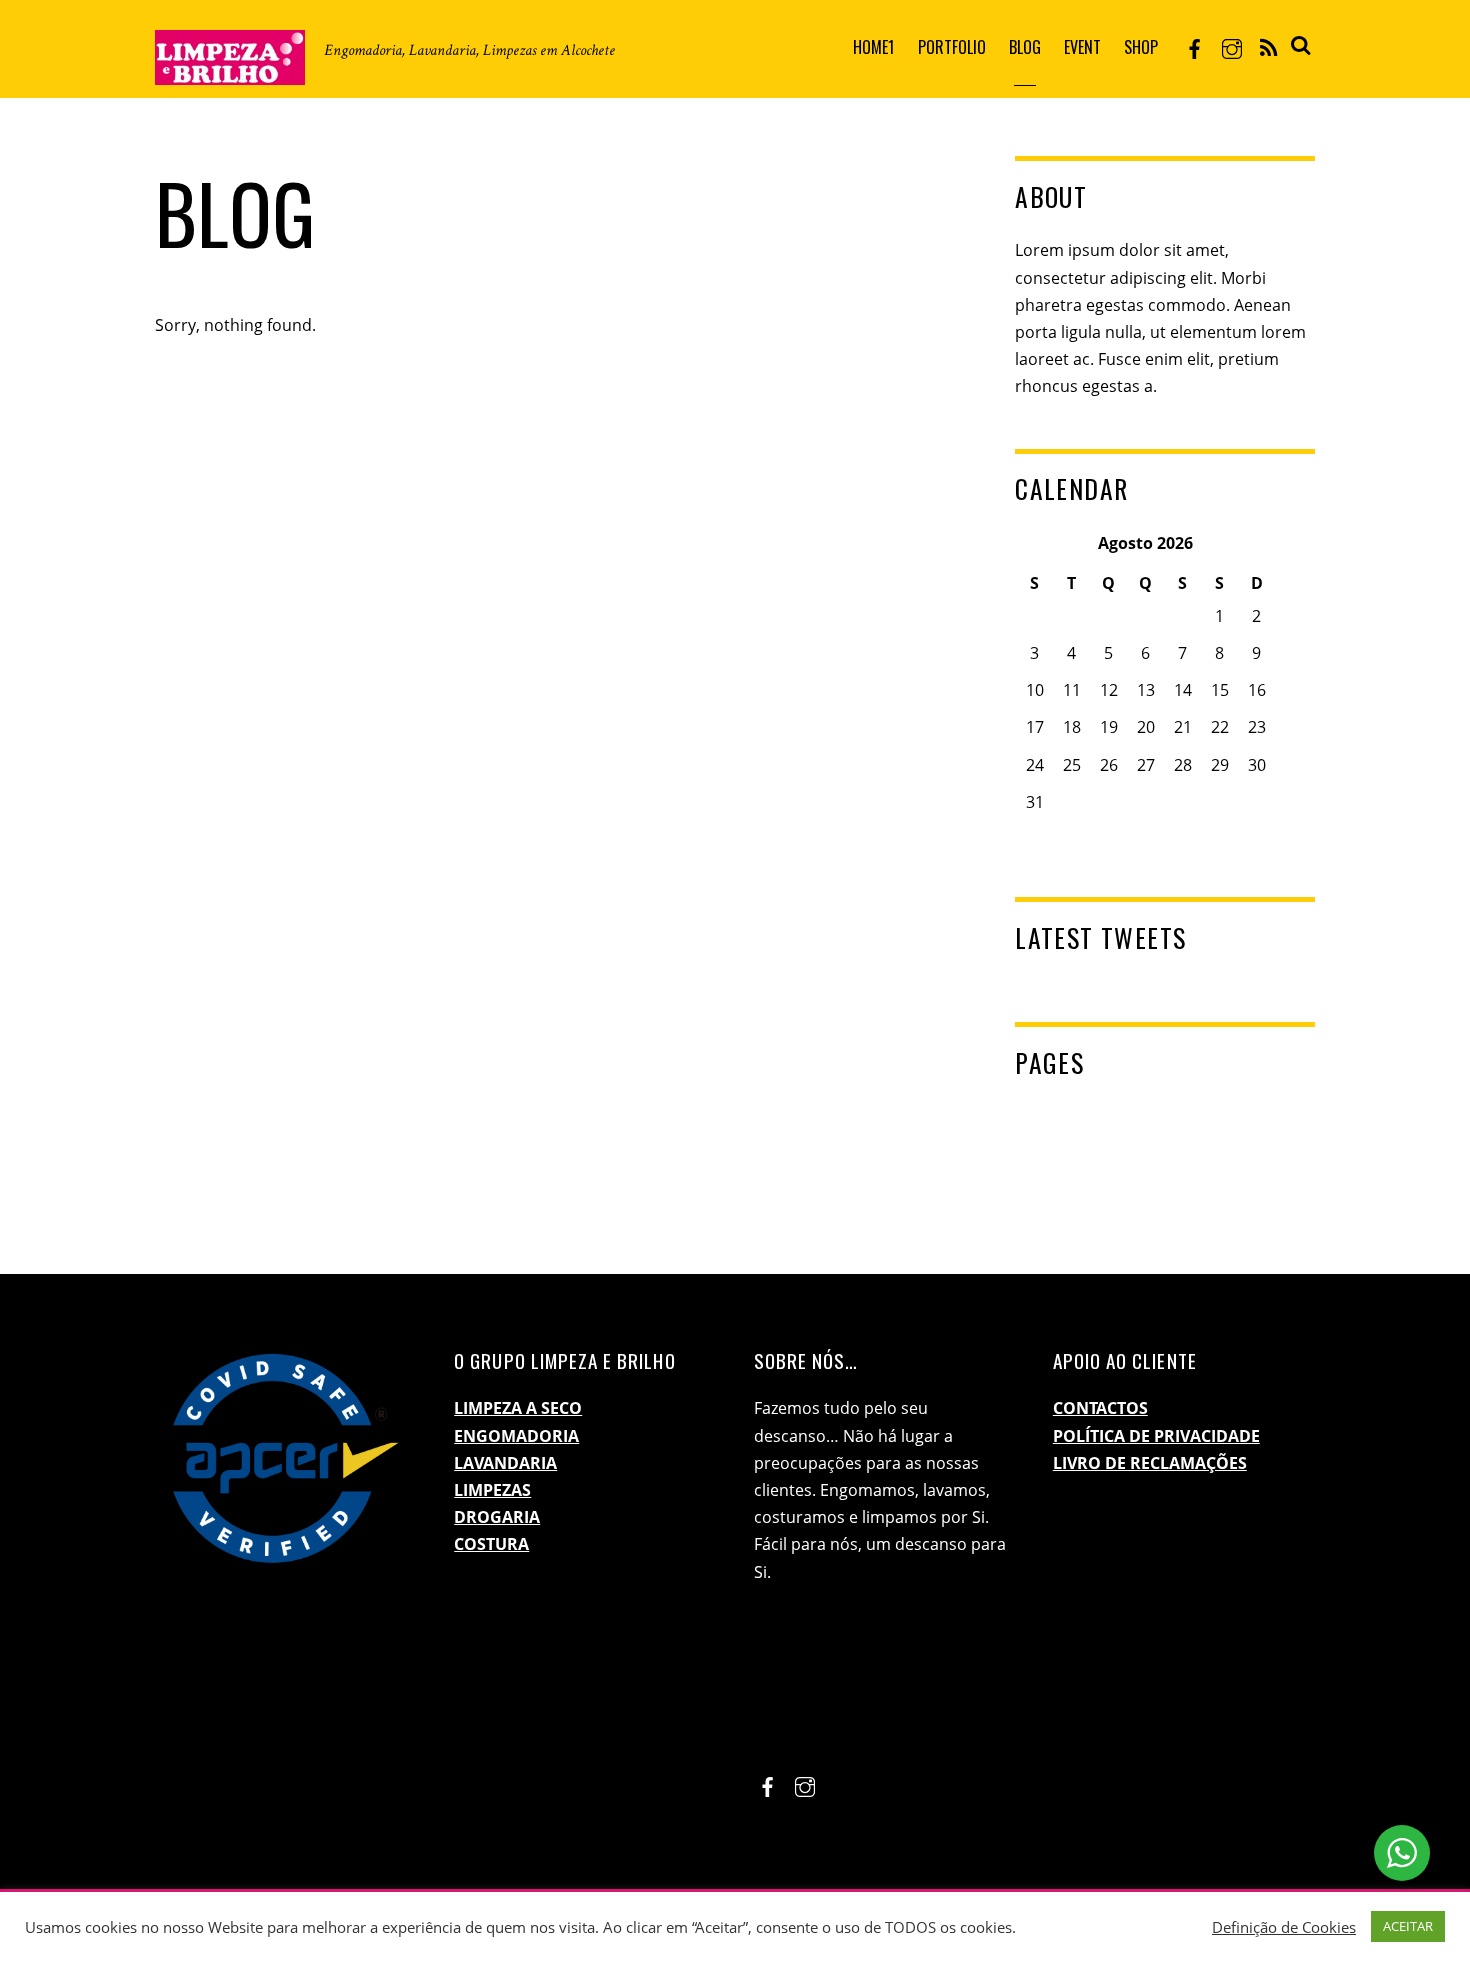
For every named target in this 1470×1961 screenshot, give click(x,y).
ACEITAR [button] (1408, 1926)
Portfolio (952, 47)
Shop (1141, 47)
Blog (1025, 47)
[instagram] (1232, 46)
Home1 (873, 47)
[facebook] (1195, 46)
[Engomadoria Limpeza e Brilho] (230, 69)
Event (1082, 47)
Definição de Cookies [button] (1284, 1927)
